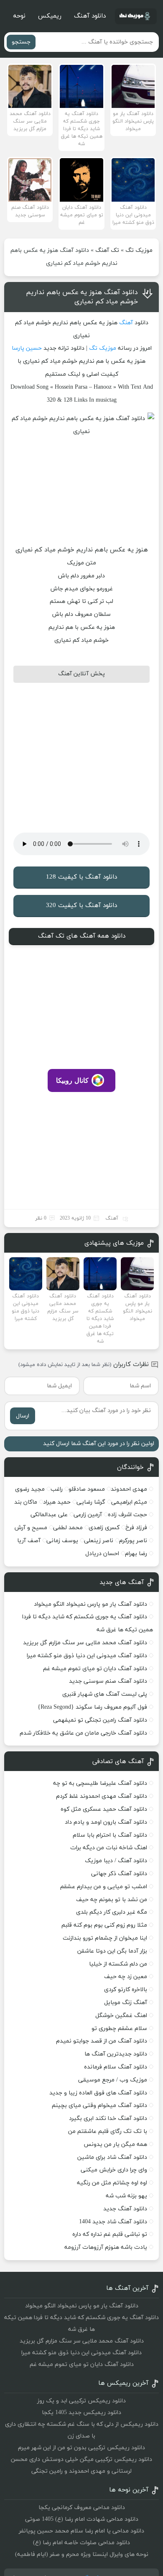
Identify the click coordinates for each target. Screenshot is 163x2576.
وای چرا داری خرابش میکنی (114, 2170)
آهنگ (126, 323)
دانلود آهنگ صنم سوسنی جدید (108, 1681)
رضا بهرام (136, 1554)
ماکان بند (26, 1502)
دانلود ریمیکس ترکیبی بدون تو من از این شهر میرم (81, 2448)
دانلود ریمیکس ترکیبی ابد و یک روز (81, 2401)
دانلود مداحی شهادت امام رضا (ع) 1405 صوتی (82, 2519)
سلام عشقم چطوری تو (119, 2029)
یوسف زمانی (62, 1541)
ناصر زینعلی (99, 1541)
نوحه (19, 16)
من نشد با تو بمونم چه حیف (112, 1900)
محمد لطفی (68, 1528)
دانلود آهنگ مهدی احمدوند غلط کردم (102, 1796)
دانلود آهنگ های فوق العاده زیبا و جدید (98, 2093)
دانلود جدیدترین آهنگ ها (116, 2054)
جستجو (21, 42)
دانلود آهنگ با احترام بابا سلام (110, 1835)
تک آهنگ (107, 250)
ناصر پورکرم (133, 1541)
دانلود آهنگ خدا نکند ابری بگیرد (108, 2118)
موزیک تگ (139, 250)
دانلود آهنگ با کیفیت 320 (81, 906)
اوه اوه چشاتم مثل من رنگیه (112, 2183)
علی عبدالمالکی (49, 1515)
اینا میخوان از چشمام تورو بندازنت (105, 1938)
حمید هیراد (57, 1502)
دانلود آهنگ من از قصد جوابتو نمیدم (102, 2041)
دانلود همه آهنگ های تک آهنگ (82, 936)
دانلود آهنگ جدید (125, 2209)
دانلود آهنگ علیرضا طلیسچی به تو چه (100, 1783)
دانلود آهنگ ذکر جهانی (119, 1874)
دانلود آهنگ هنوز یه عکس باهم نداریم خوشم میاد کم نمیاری (82, 297)
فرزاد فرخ (136, 1528)
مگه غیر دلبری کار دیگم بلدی (112, 1912)
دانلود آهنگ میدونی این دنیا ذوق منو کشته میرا (87, 1656)
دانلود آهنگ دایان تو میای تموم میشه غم (95, 1669)
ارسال (23, 1416)
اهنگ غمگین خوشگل (121, 2016)
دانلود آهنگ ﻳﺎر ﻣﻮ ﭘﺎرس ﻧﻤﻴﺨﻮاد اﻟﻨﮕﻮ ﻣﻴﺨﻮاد (90, 1604)
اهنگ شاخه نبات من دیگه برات (109, 1848)
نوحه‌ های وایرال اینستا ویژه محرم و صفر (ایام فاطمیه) (82, 2554)
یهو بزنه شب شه (126, 2196)
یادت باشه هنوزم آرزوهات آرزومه (106, 2247)
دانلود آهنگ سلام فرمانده (116, 2067)
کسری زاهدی (104, 1528)
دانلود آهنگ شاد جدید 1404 (113, 2222)
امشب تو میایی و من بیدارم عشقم (104, 1887)
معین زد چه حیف (126, 1977)
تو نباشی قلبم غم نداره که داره (110, 2234)
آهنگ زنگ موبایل (126, 2003)
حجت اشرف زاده (127, 1515)
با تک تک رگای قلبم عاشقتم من (108, 2131)
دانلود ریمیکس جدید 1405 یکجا (81, 2413)
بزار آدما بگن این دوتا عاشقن (112, 1951)
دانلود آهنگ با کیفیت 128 (81, 877)
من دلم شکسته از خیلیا (118, 1964)
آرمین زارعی (88, 1515)
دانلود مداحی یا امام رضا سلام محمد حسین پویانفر (81, 2531)
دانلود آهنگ (90, 16)
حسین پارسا (27, 348)
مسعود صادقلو (87, 1489)
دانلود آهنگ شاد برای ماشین (112, 2157)
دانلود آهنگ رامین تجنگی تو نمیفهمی (100, 1720)
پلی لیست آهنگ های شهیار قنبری (105, 1694)
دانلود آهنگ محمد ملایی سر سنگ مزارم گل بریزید (85, 1643)
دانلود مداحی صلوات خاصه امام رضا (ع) (81, 2543)
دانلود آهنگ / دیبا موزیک (116, 1861)
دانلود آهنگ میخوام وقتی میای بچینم (99, 2106)
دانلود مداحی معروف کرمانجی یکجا (82, 2508)
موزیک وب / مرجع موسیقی (112, 2080)
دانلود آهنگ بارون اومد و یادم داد (106, 1822)
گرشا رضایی (91, 1502)
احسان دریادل (102, 1554)
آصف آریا (29, 1541)
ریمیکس (50, 16)
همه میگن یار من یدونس (115, 2144)
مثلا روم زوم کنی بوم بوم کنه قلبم (104, 1925)
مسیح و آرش (31, 1528)
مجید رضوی (30, 1489)
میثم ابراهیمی (129, 1502)
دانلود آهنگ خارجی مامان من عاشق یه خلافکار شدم (83, 1733)
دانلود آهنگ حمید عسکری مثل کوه (104, 1809)
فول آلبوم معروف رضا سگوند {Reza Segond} (92, 1707)
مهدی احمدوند (129, 1489)
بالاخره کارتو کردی (126, 1990)
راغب (57, 1489)
